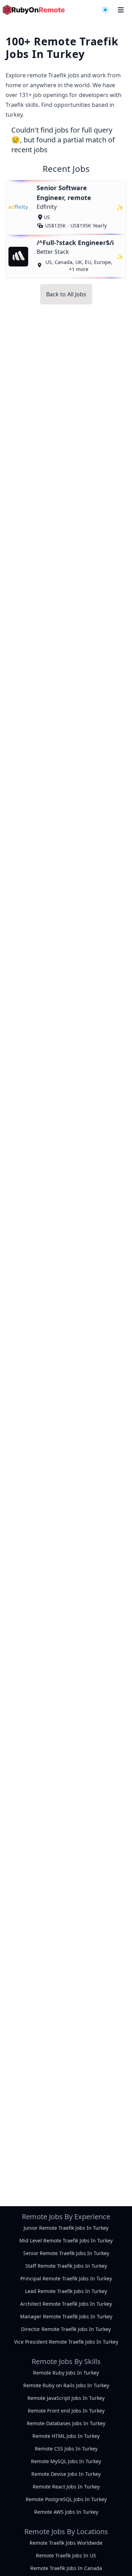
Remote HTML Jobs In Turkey (66, 2436)
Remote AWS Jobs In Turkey (66, 2512)
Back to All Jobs (66, 294)
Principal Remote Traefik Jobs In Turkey (66, 2278)
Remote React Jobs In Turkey (66, 2487)
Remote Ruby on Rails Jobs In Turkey (66, 2385)
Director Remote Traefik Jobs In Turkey (66, 2329)
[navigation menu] (105, 10)
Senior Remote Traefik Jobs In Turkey (66, 2253)
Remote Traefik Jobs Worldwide (66, 2543)
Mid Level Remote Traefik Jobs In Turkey (66, 2240)
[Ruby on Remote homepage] (34, 10)
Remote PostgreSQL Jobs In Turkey (66, 2499)
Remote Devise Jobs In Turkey (66, 2474)
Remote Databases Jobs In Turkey (66, 2423)
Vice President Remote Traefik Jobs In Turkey (66, 2342)
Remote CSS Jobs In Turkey (66, 2449)
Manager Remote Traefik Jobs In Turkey (66, 2316)
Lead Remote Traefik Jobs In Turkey (66, 2291)
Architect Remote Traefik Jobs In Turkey (66, 2304)
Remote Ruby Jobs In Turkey (66, 2373)
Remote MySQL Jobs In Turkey (66, 2461)
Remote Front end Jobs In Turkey (66, 2411)
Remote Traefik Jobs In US (66, 2555)
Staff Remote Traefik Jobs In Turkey (66, 2266)
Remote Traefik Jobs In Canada (66, 2568)
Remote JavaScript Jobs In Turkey (66, 2398)
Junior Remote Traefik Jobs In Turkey (66, 2228)
